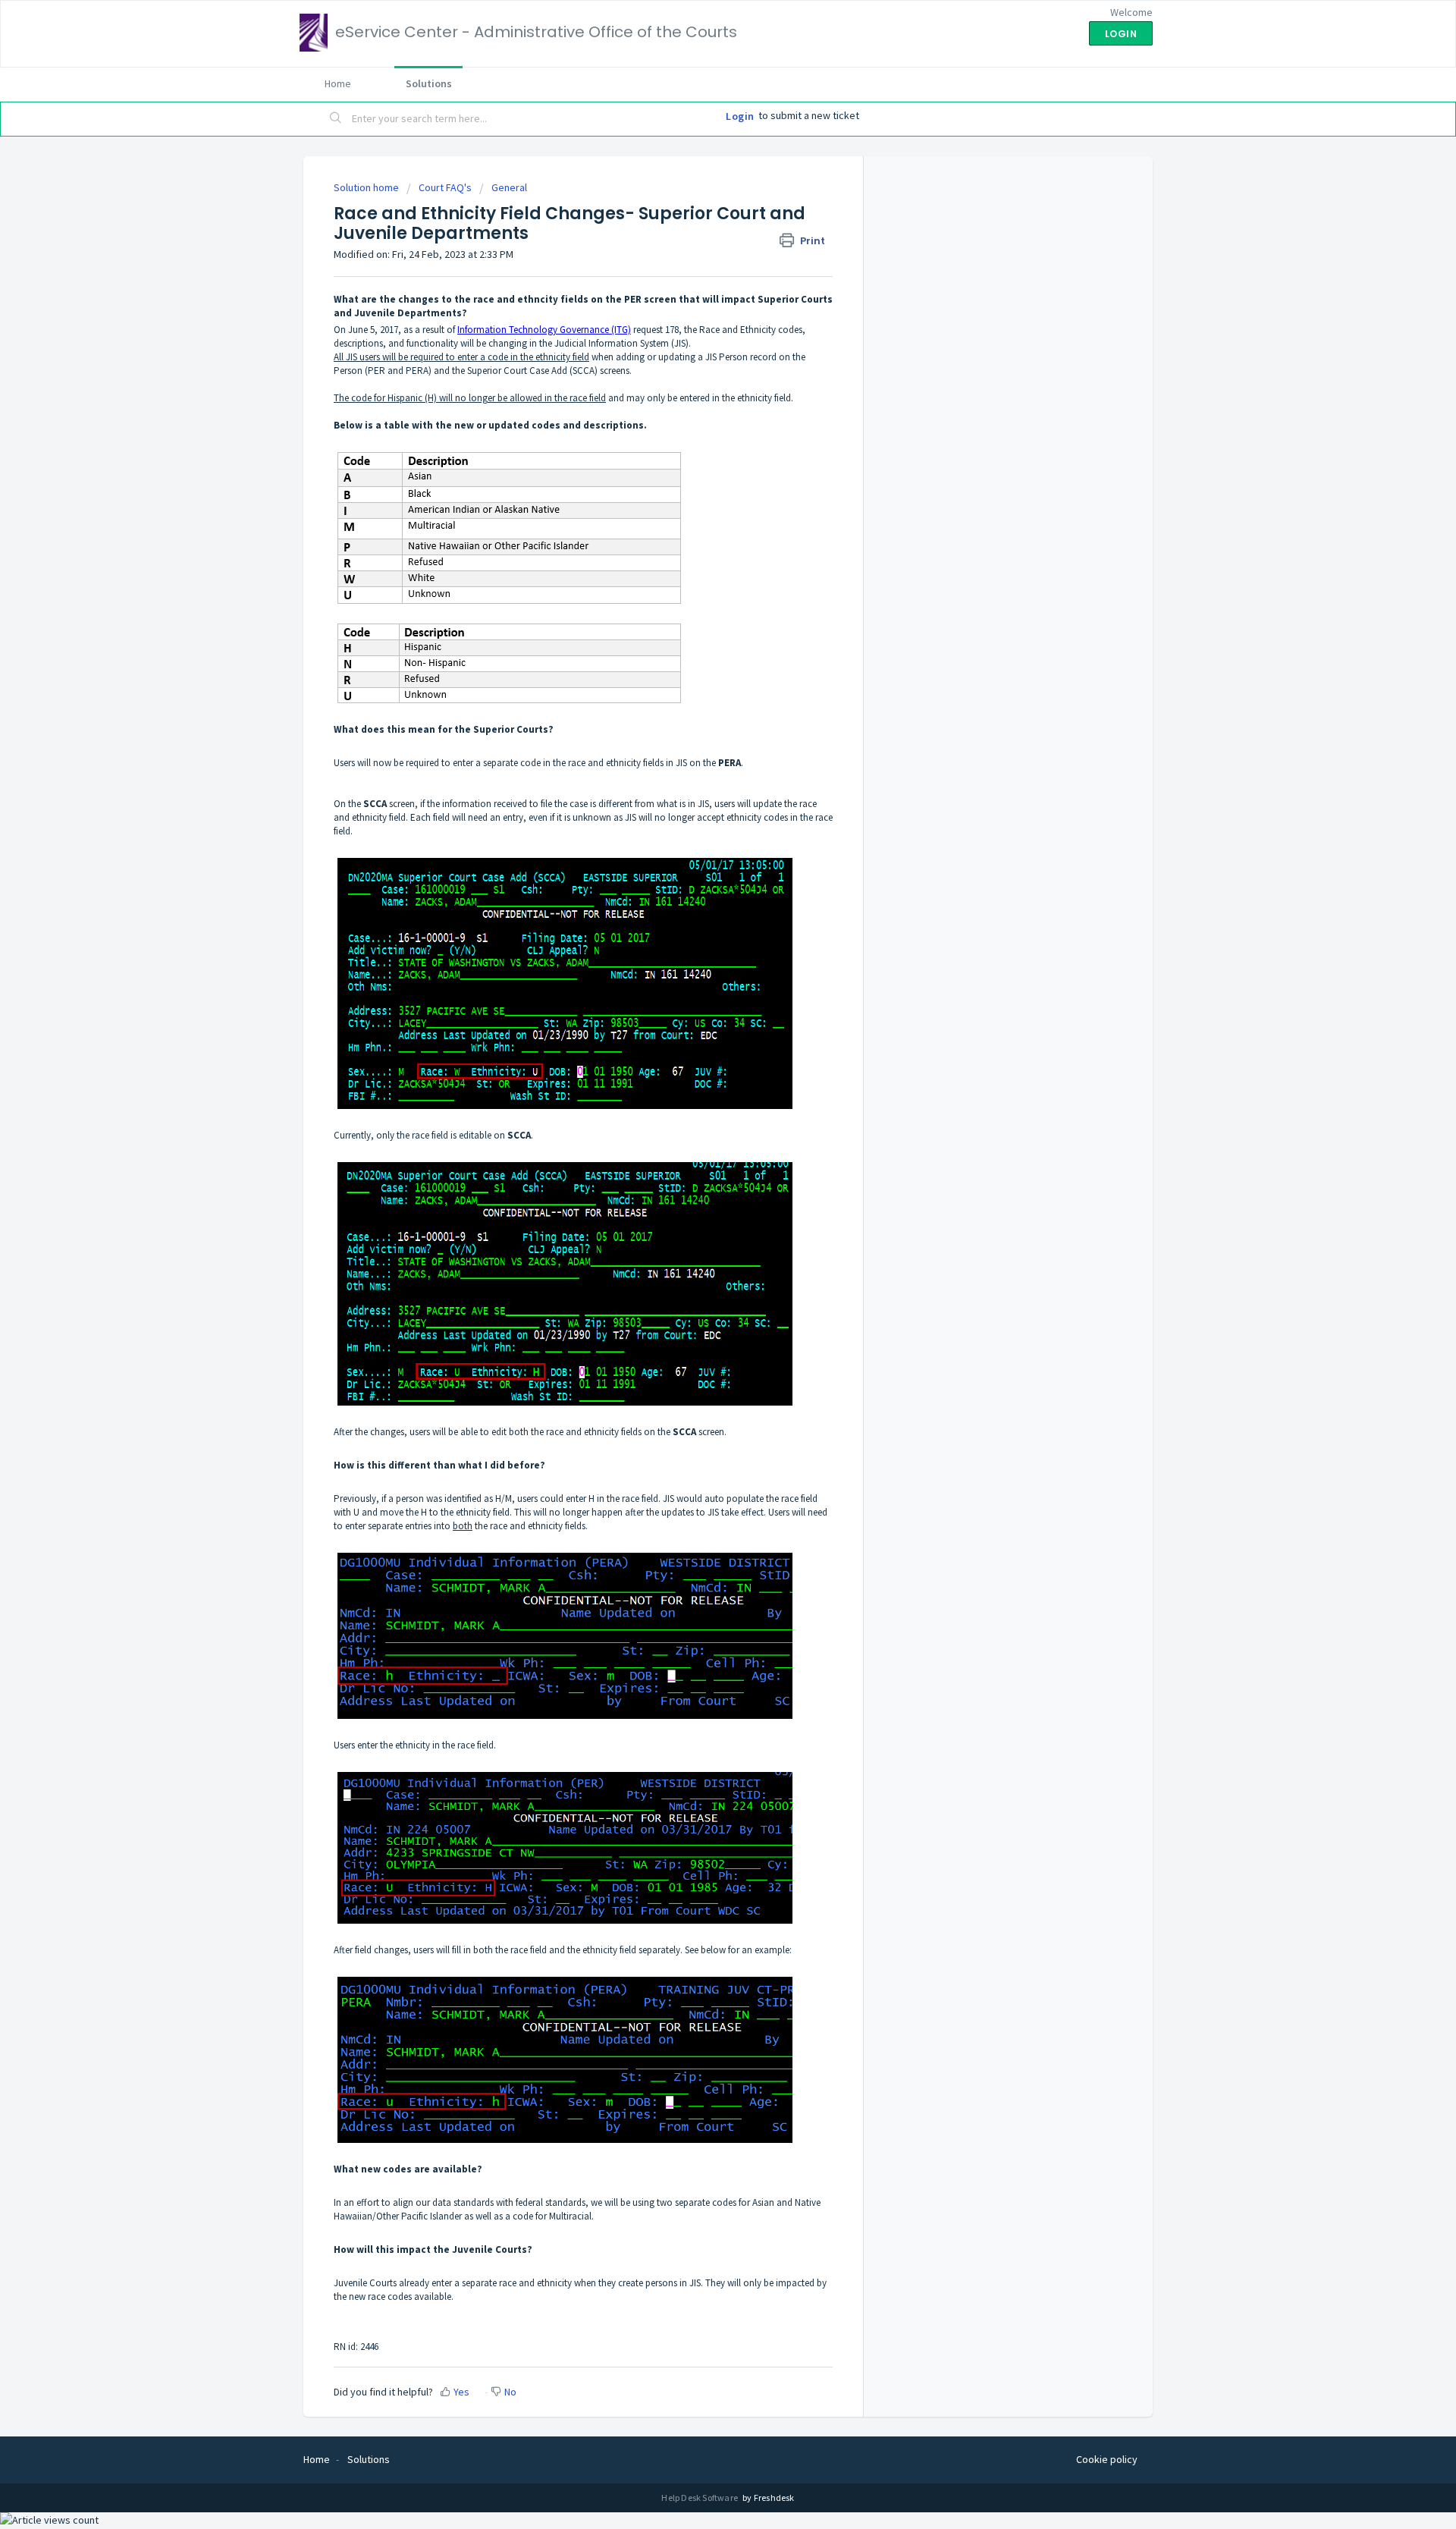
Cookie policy (1107, 2459)
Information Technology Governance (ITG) (544, 330)
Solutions (429, 83)
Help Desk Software (700, 2498)
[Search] (336, 119)
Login (740, 116)
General (509, 187)
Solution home (367, 187)
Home (338, 83)
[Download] (700, 1099)
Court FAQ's (445, 187)
